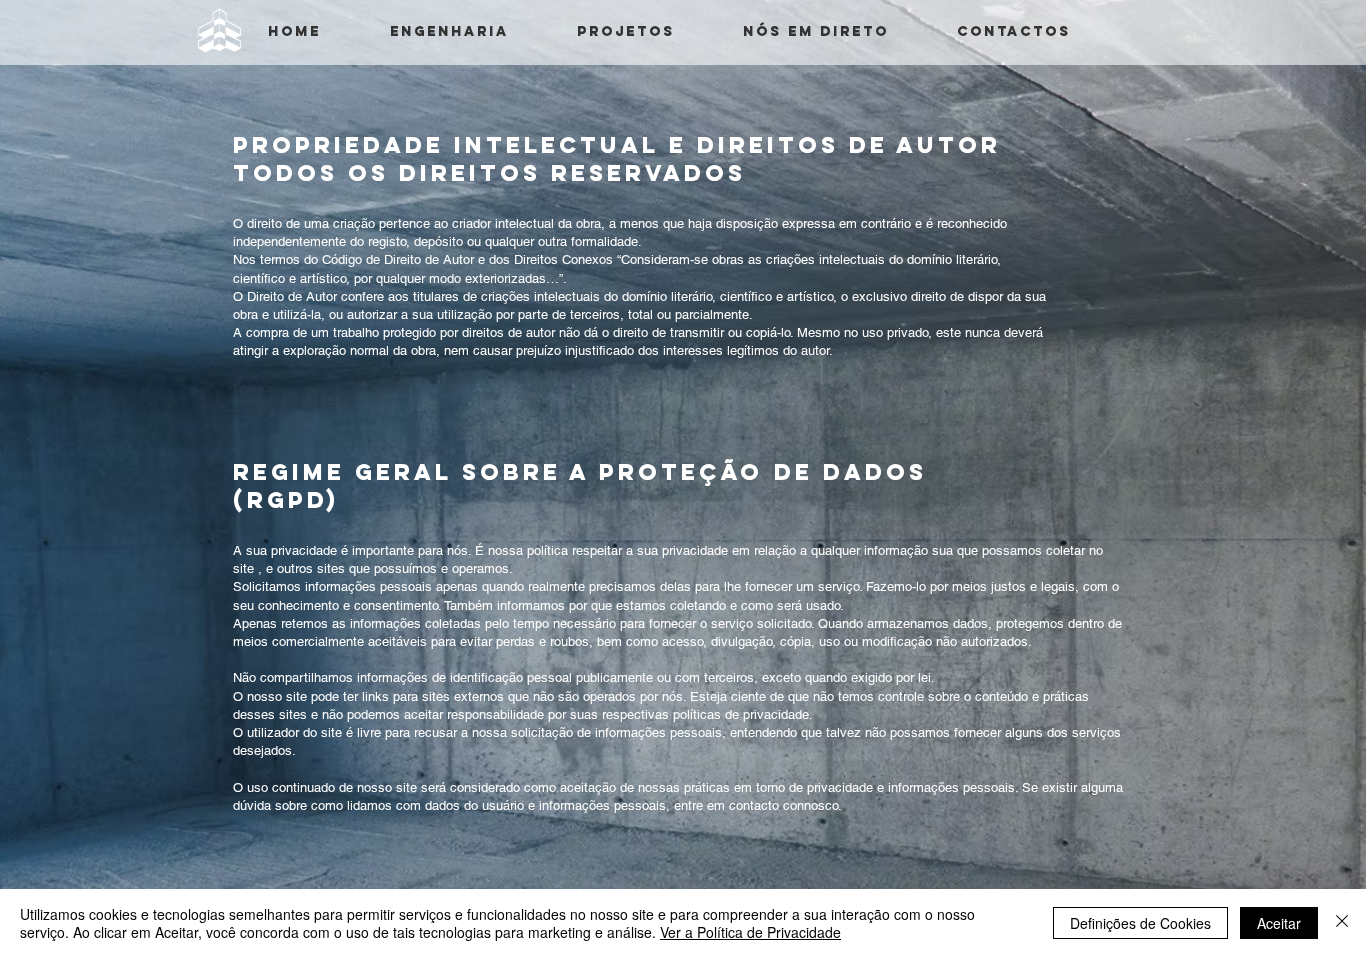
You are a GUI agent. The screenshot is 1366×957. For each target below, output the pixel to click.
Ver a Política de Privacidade (750, 932)
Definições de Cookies (1140, 923)
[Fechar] (1342, 923)
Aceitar (1279, 923)
